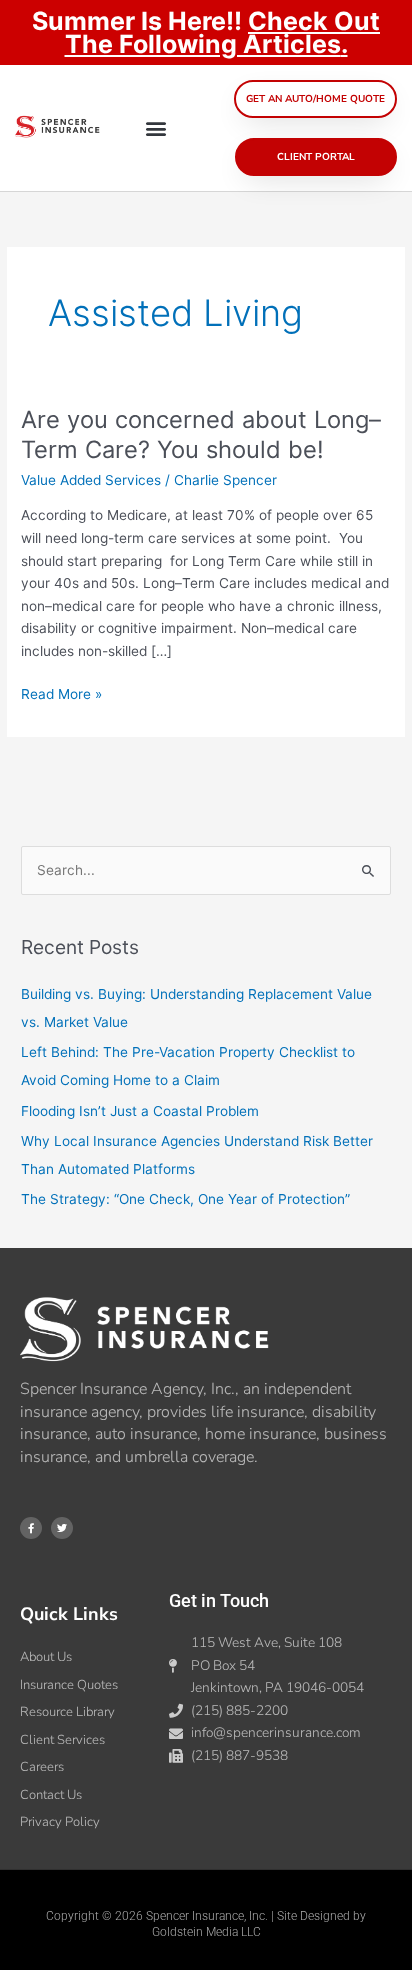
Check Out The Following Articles (223, 32)
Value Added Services (91, 480)
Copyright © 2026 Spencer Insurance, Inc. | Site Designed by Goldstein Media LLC (206, 1924)
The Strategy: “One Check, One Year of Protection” (185, 1199)
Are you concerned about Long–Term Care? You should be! (201, 435)
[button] (156, 128)
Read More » (61, 692)
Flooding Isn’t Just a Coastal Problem (140, 1111)
